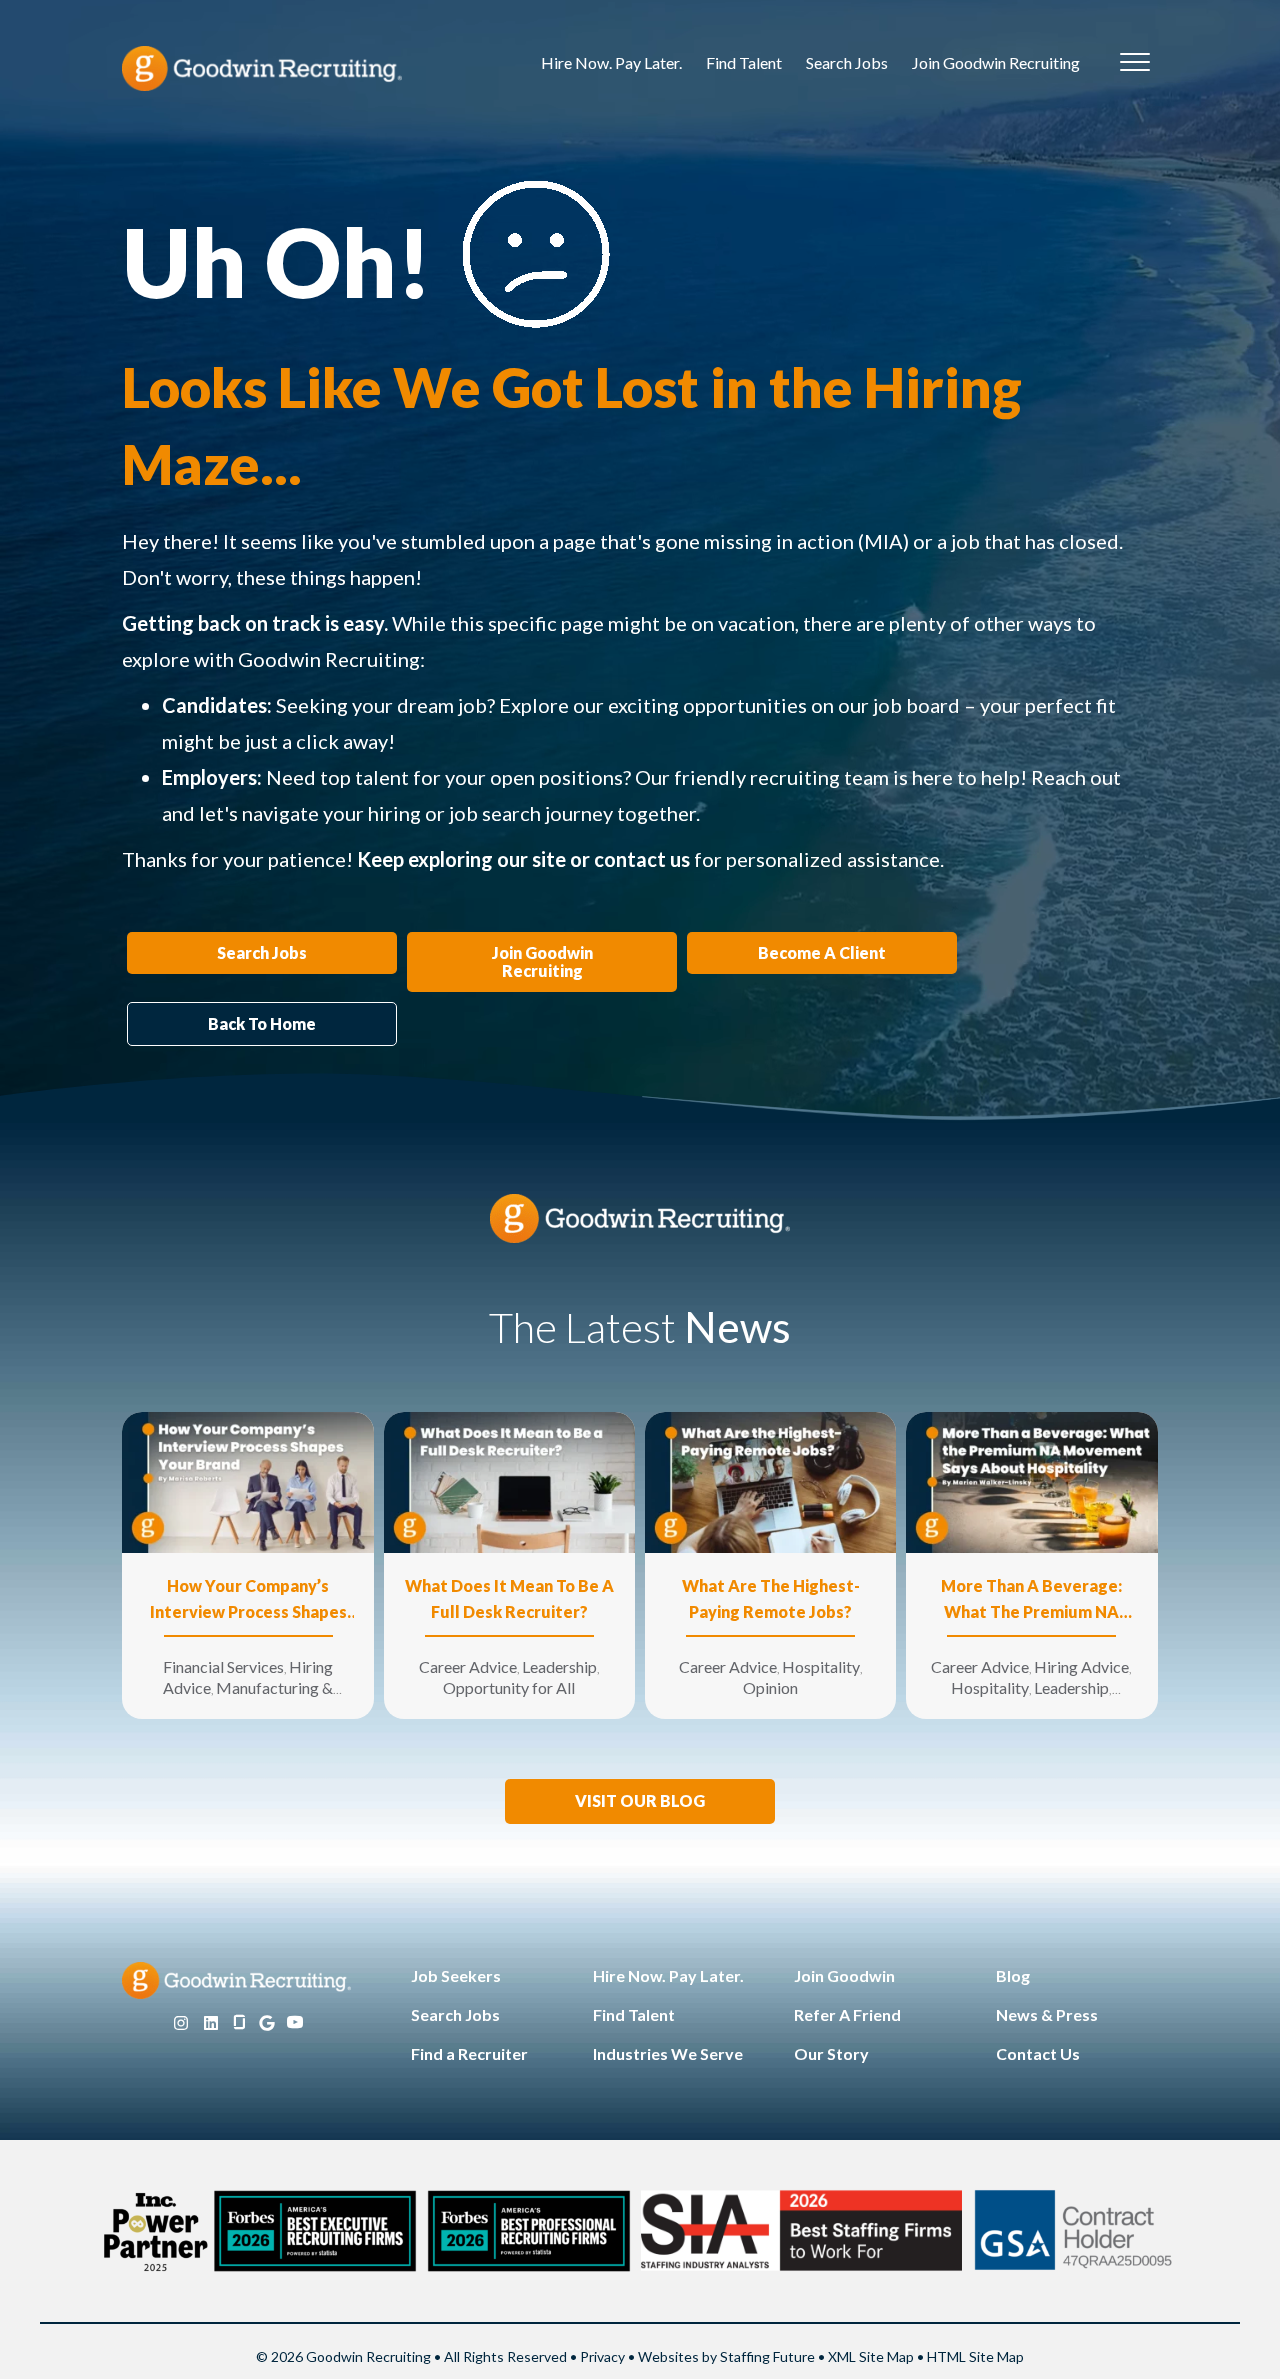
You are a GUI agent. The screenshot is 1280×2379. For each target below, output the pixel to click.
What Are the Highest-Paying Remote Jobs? (771, 1598)
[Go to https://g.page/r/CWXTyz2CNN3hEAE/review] (267, 2023)
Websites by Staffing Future (726, 2356)
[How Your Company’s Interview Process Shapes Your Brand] (247, 1480)
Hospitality (821, 1666)
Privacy (602, 2356)
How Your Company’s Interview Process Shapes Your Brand (248, 1600)
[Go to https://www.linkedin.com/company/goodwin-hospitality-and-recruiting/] (211, 2023)
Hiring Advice (1081, 1666)
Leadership (559, 1666)
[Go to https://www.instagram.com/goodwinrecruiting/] (181, 2023)
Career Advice (468, 1666)
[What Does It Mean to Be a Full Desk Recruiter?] (509, 1480)
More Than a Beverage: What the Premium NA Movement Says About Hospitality (1031, 1600)
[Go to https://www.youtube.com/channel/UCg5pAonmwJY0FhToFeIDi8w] (295, 2023)
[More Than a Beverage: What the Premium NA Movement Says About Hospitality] (1031, 1480)
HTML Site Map (975, 2356)
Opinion (770, 1687)
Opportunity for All (509, 1687)
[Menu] (1135, 63)
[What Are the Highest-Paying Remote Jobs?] (770, 1480)
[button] (640, 1801)
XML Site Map (871, 2356)
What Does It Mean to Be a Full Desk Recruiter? (509, 1598)
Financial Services (223, 1666)
